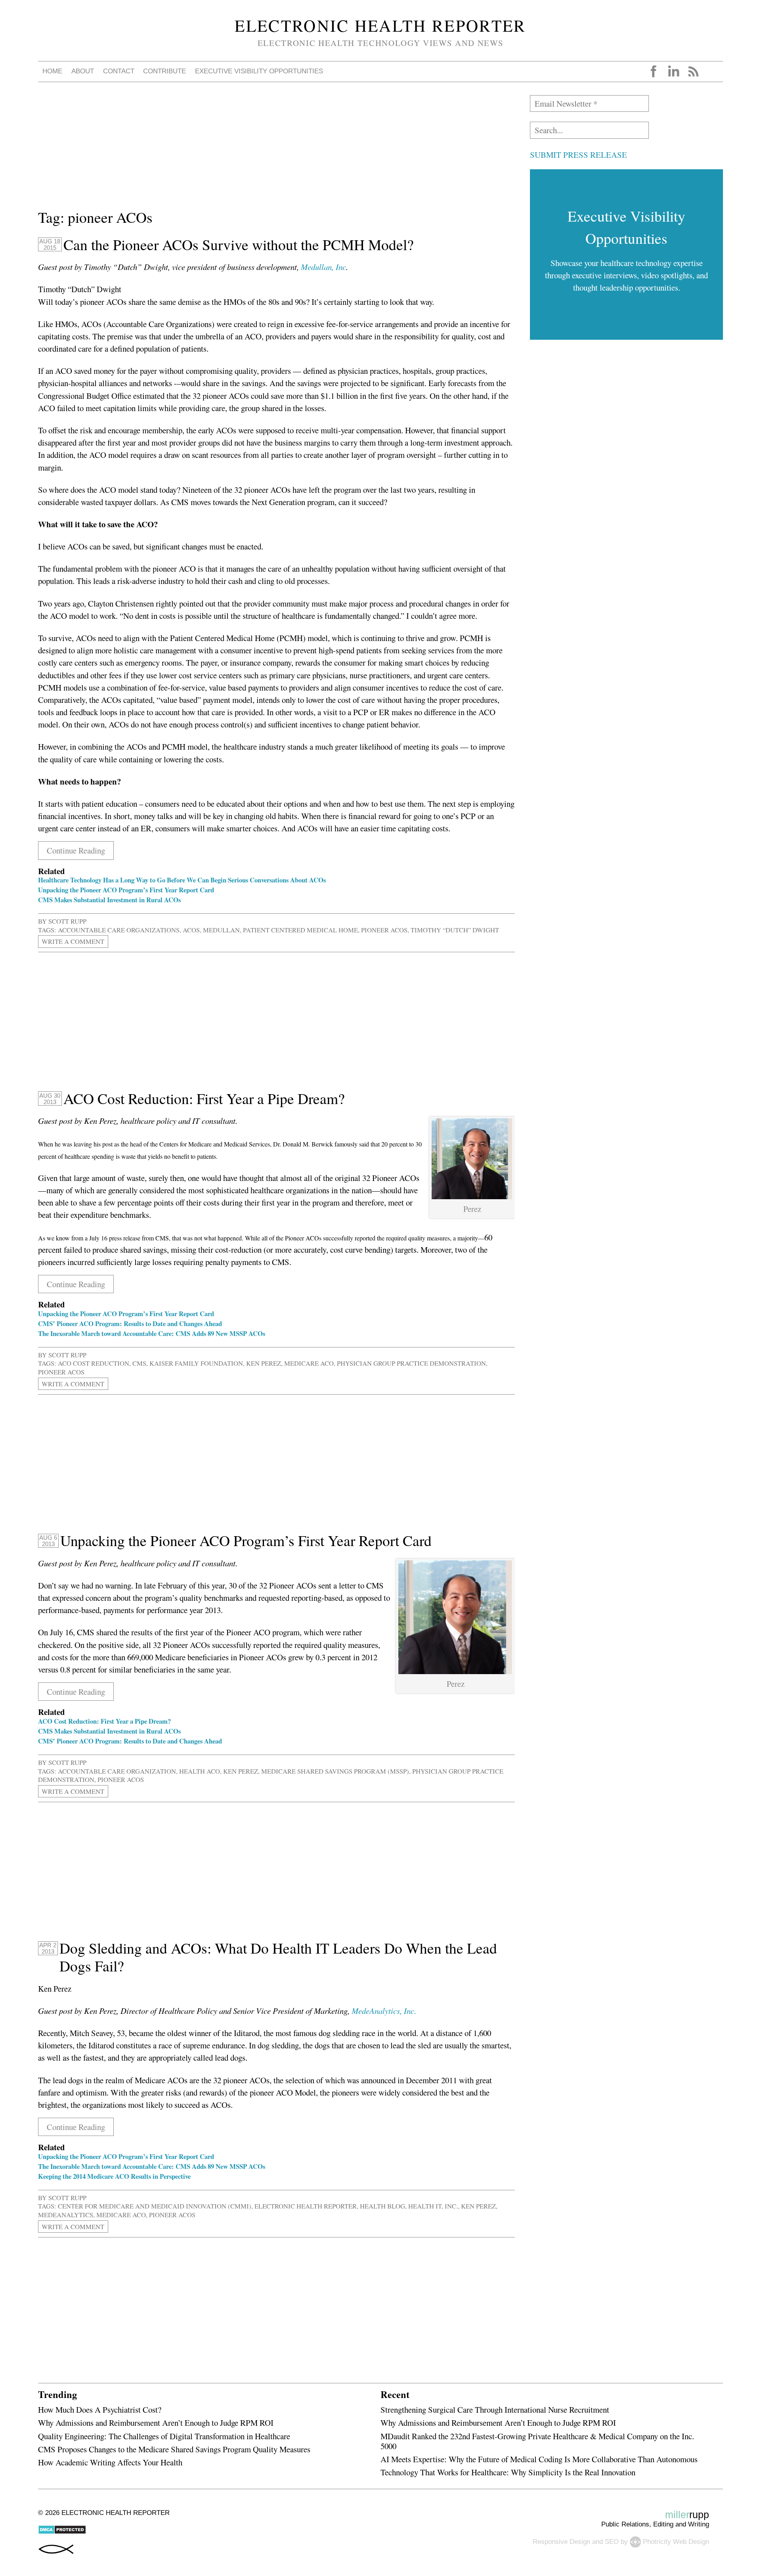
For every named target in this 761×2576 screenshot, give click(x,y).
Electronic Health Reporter (380, 25)
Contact (119, 71)
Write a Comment (73, 942)
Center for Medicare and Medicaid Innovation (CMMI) (155, 2206)
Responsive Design (561, 2542)
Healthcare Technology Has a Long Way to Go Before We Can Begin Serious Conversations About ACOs (182, 880)
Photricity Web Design (676, 2542)
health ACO (200, 1771)
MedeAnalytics (66, 2215)
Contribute (164, 71)
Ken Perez (264, 1363)
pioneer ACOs (384, 930)
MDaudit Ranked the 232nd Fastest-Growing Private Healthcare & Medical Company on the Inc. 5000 (537, 2441)
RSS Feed (693, 71)
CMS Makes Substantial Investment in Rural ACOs (109, 900)
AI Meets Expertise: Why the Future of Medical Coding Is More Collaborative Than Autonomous (539, 2459)
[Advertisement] (276, 151)
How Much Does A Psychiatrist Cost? (100, 2409)
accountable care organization (117, 1771)
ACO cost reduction (94, 1363)
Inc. (451, 2206)
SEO (612, 2542)
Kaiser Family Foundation (196, 1363)
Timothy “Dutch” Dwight (455, 930)
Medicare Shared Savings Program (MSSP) (335, 1771)
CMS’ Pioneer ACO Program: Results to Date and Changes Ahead (130, 1323)
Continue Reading (76, 850)
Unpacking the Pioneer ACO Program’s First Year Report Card (126, 890)
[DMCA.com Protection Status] (62, 2532)
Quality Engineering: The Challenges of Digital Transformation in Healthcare (164, 2436)
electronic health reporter (306, 2206)
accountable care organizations (119, 930)
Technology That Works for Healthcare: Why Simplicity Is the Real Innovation (508, 2472)
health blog (382, 2206)
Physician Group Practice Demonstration (411, 1363)
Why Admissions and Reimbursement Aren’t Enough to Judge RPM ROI (156, 2423)
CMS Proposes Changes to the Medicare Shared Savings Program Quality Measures (174, 2449)
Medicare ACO (309, 1363)
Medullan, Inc (323, 267)
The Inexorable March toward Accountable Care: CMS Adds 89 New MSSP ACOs (152, 1333)
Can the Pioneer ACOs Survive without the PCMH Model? (239, 245)
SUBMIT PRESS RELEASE (578, 155)
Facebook (654, 71)
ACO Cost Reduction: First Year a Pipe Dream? (204, 1099)
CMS (139, 1363)
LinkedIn (673, 71)
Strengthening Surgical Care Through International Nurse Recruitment (495, 2409)
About (83, 71)
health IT (425, 2206)
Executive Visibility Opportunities (259, 71)
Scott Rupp (67, 921)
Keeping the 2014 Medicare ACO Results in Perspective (114, 2176)
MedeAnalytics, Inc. (384, 2011)
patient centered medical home (300, 930)
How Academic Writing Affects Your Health (110, 2462)
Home (52, 71)
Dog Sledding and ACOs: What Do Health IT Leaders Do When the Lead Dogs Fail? (278, 1957)
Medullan (221, 930)
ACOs (191, 930)
